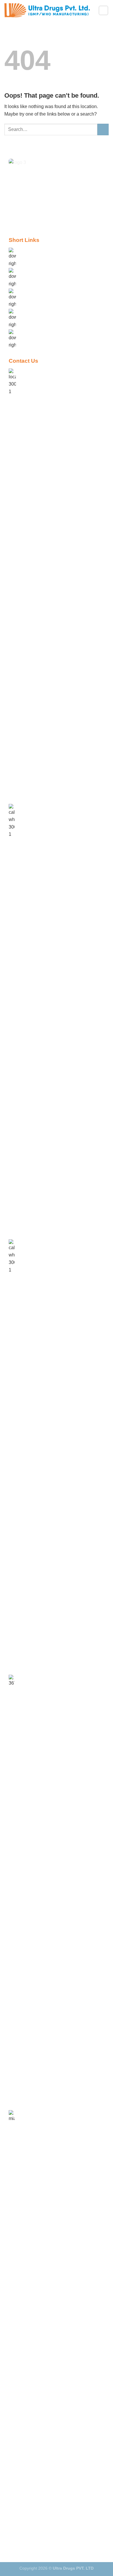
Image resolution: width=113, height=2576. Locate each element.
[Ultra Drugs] (47, 10)
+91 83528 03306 (37, 1677)
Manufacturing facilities (44, 271)
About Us (30, 250)
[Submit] (103, 129)
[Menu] (103, 10)
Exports (28, 291)
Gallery (28, 312)
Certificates (32, 332)
